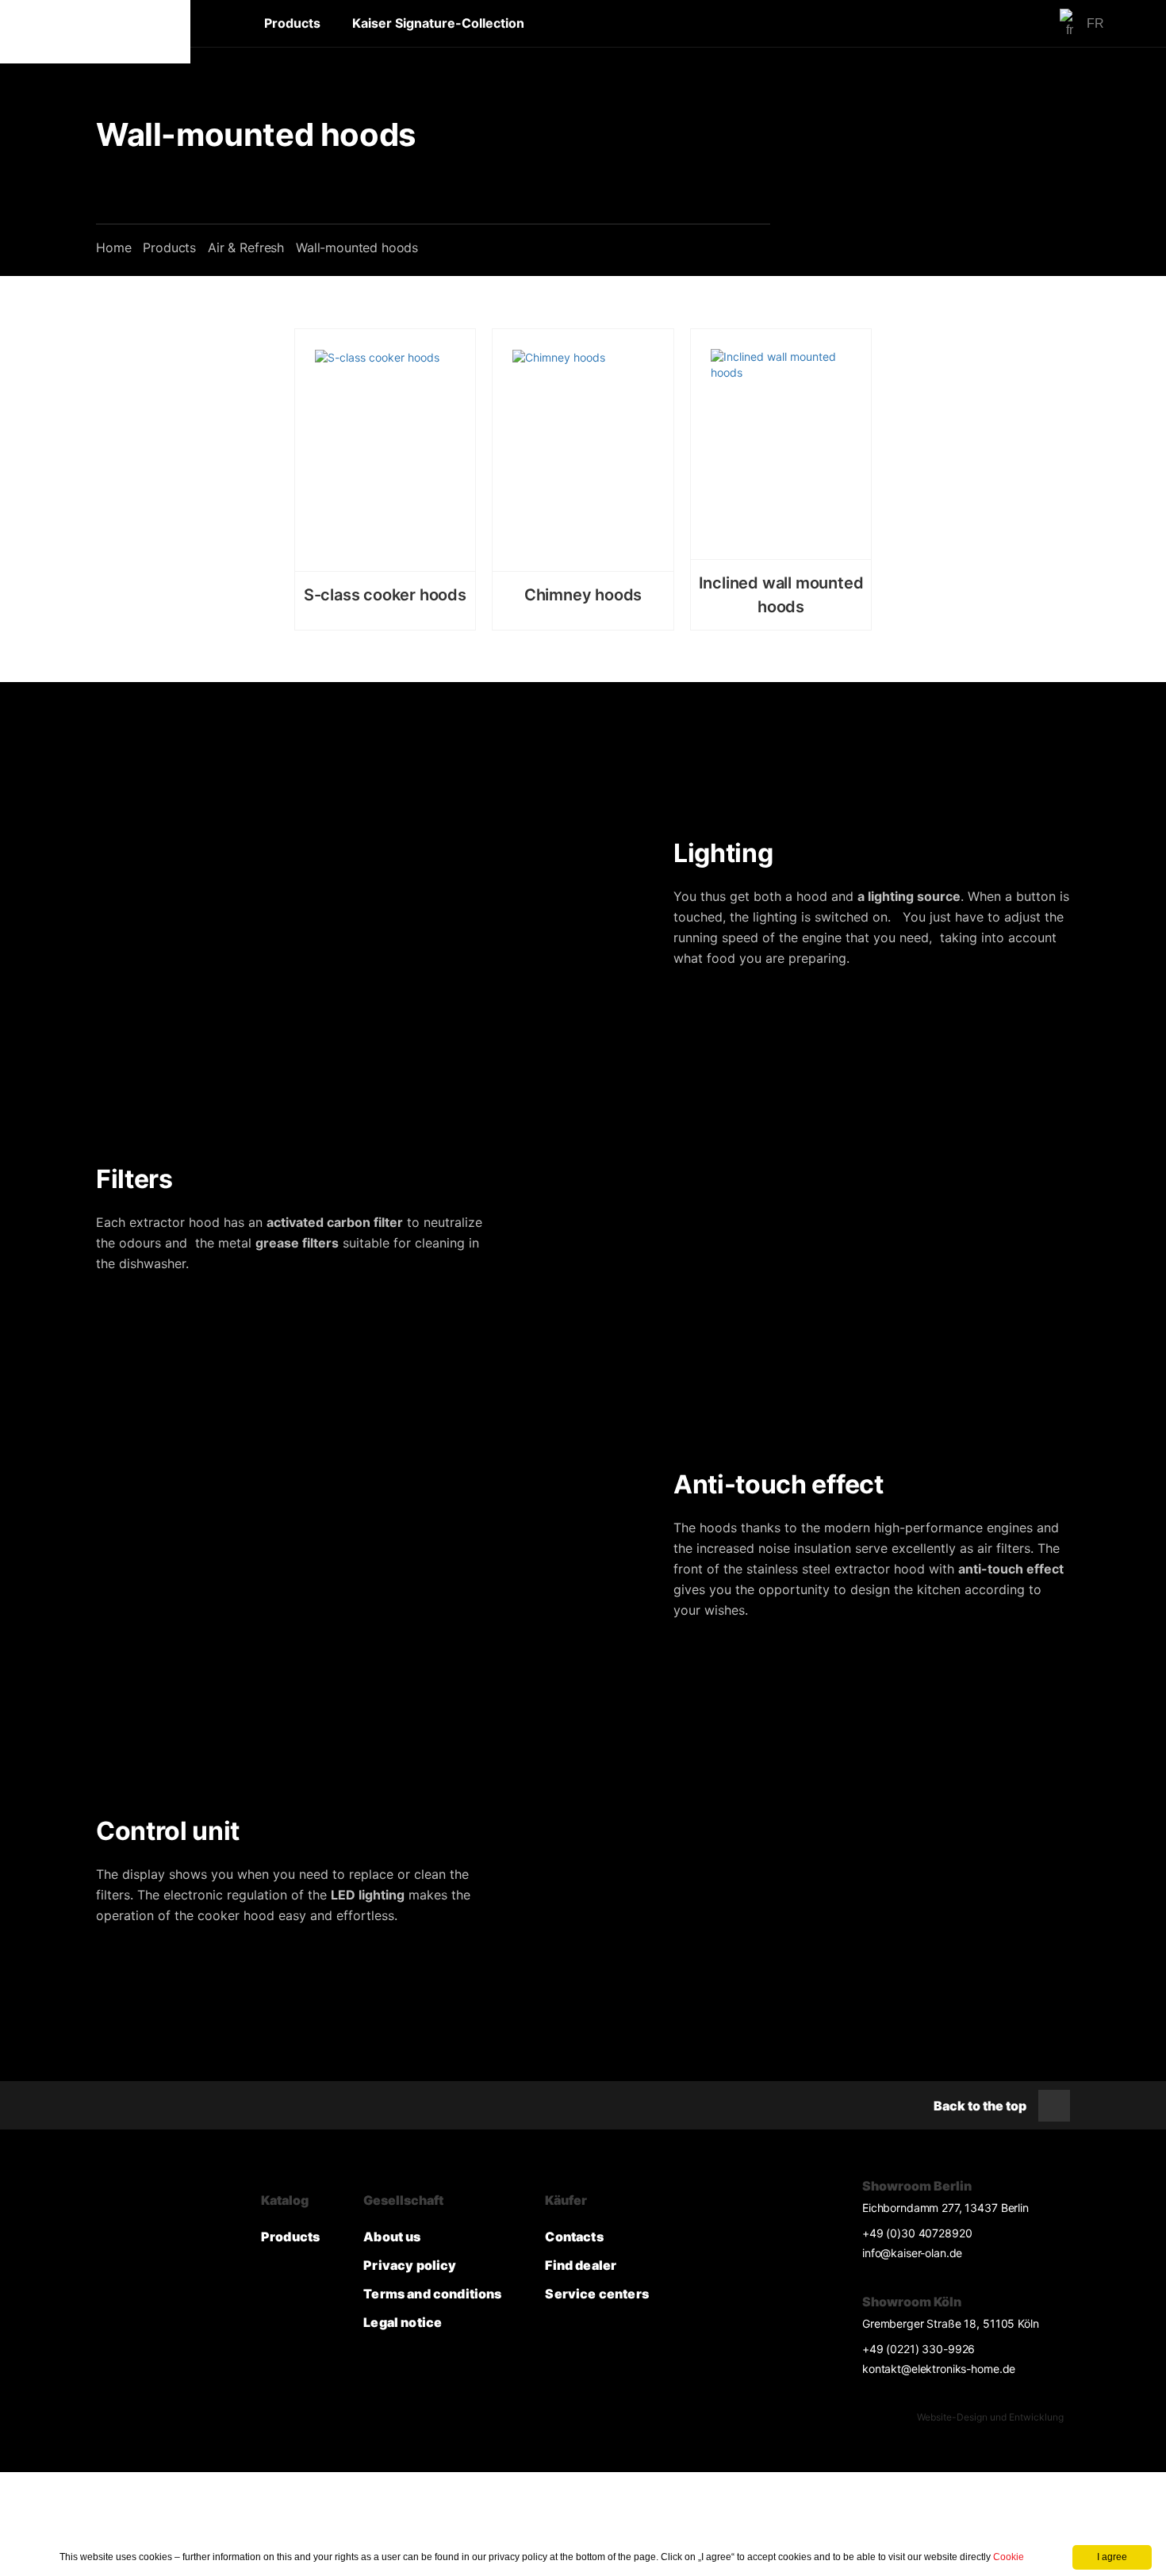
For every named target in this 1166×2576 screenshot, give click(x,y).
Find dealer (581, 2265)
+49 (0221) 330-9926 (919, 2349)
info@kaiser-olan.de (912, 2253)
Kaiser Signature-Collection (438, 23)
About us (392, 2237)
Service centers (596, 2294)
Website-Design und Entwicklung (990, 2417)
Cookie (1009, 2557)
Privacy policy (410, 2265)
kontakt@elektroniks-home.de (939, 2369)
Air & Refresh (246, 247)
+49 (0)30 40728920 (917, 2233)
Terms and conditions (432, 2294)
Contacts (574, 2237)
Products (292, 23)
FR (1095, 23)
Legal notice (403, 2322)
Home (113, 247)
